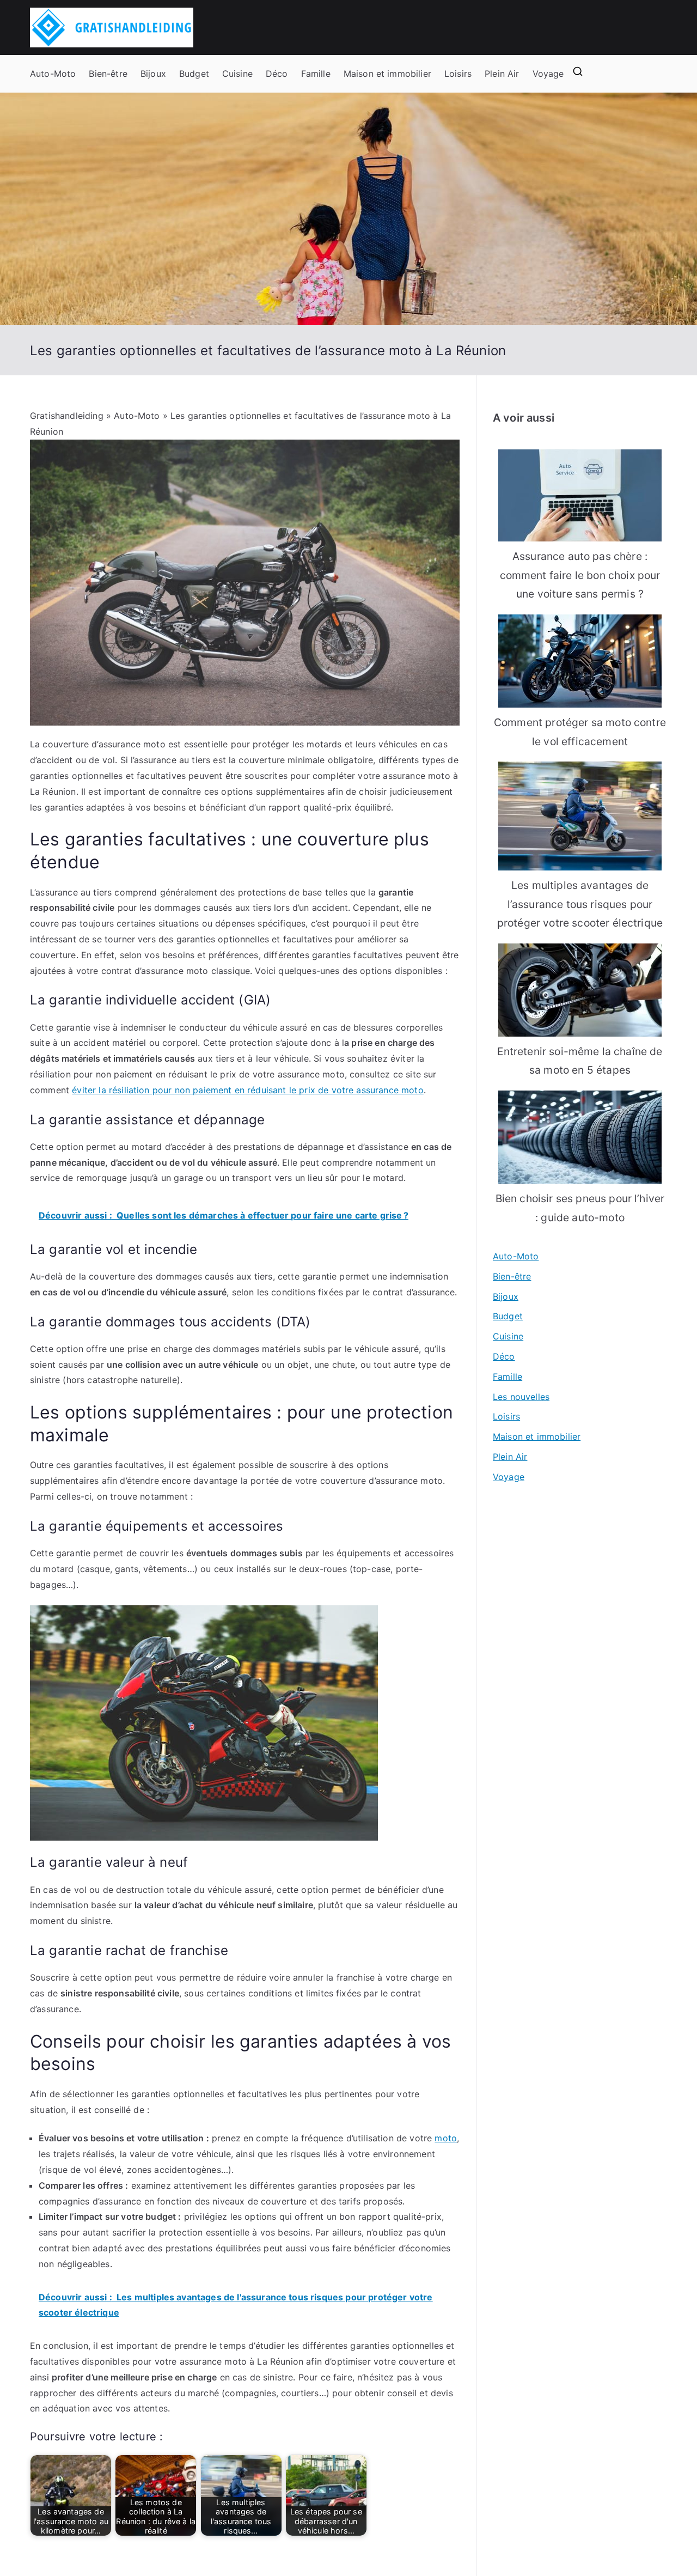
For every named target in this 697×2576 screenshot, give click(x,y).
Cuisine (237, 74)
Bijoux (153, 74)
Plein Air (502, 74)
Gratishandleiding (67, 416)
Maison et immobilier (387, 74)
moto (446, 2138)
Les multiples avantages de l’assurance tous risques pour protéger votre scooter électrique (580, 904)
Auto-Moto (53, 74)
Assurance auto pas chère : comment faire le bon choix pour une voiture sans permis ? (580, 575)
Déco (277, 74)
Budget (194, 74)
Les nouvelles (521, 1397)
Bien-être (108, 74)
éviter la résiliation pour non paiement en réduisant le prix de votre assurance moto (247, 1090)
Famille (316, 74)
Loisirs (458, 74)
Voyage (548, 74)
